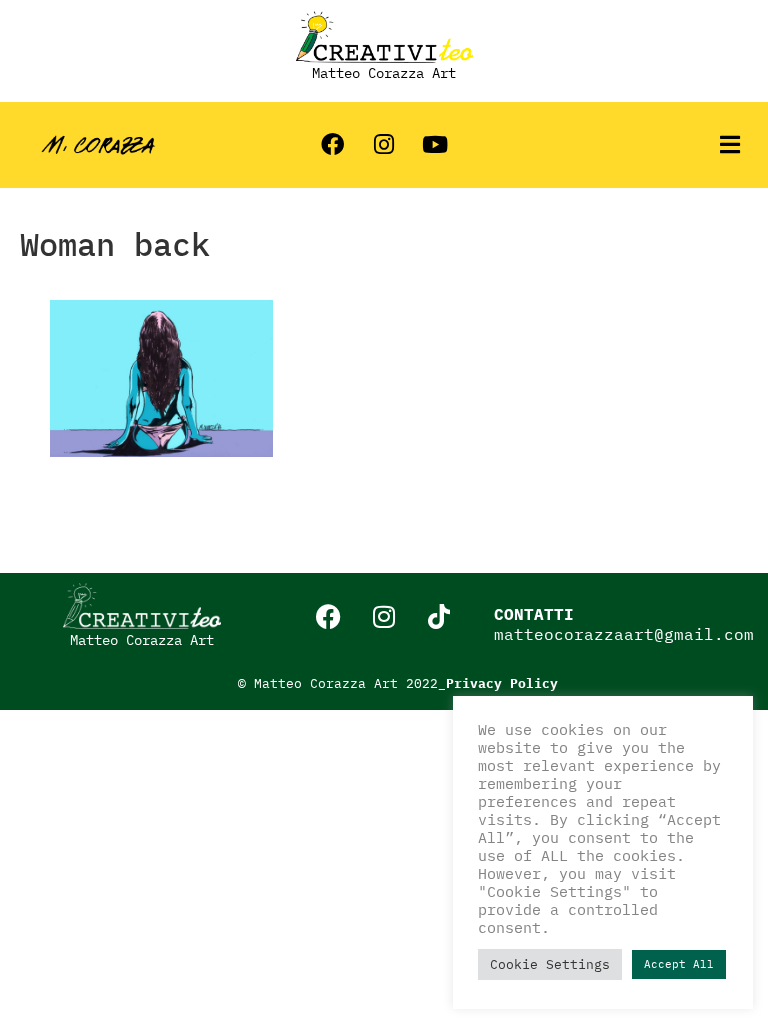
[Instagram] (384, 145)
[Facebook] (333, 145)
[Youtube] (435, 145)
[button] (730, 144)
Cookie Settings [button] (550, 964)
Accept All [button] (679, 964)
